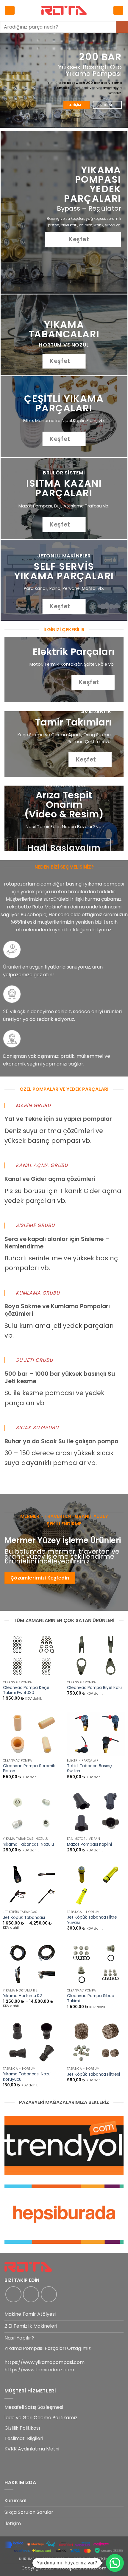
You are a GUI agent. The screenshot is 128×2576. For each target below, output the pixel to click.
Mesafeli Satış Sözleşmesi (34, 2407)
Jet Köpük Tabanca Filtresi (93, 2074)
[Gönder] (122, 27)
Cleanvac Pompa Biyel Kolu (94, 1688)
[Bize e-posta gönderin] (49, 2294)
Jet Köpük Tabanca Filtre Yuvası (92, 1920)
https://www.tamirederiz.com (39, 2370)
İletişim (13, 2523)
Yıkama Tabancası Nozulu (28, 1845)
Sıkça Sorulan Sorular (29, 2512)
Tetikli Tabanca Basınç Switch (89, 1769)
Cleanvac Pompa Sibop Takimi (91, 1998)
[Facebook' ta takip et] (13, 2294)
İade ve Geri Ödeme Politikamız (41, 2418)
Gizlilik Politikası (22, 2428)
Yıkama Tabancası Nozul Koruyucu (27, 2077)
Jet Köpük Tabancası (24, 1918)
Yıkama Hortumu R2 (22, 1996)
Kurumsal (15, 2501)
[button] (10, 11)
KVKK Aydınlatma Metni (32, 2449)
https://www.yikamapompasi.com (45, 2362)
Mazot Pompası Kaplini (89, 1845)
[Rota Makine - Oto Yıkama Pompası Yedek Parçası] (64, 10)
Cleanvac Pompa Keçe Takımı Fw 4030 (26, 1690)
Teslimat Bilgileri (24, 2438)
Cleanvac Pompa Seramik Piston (29, 1769)
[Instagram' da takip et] (31, 2294)
